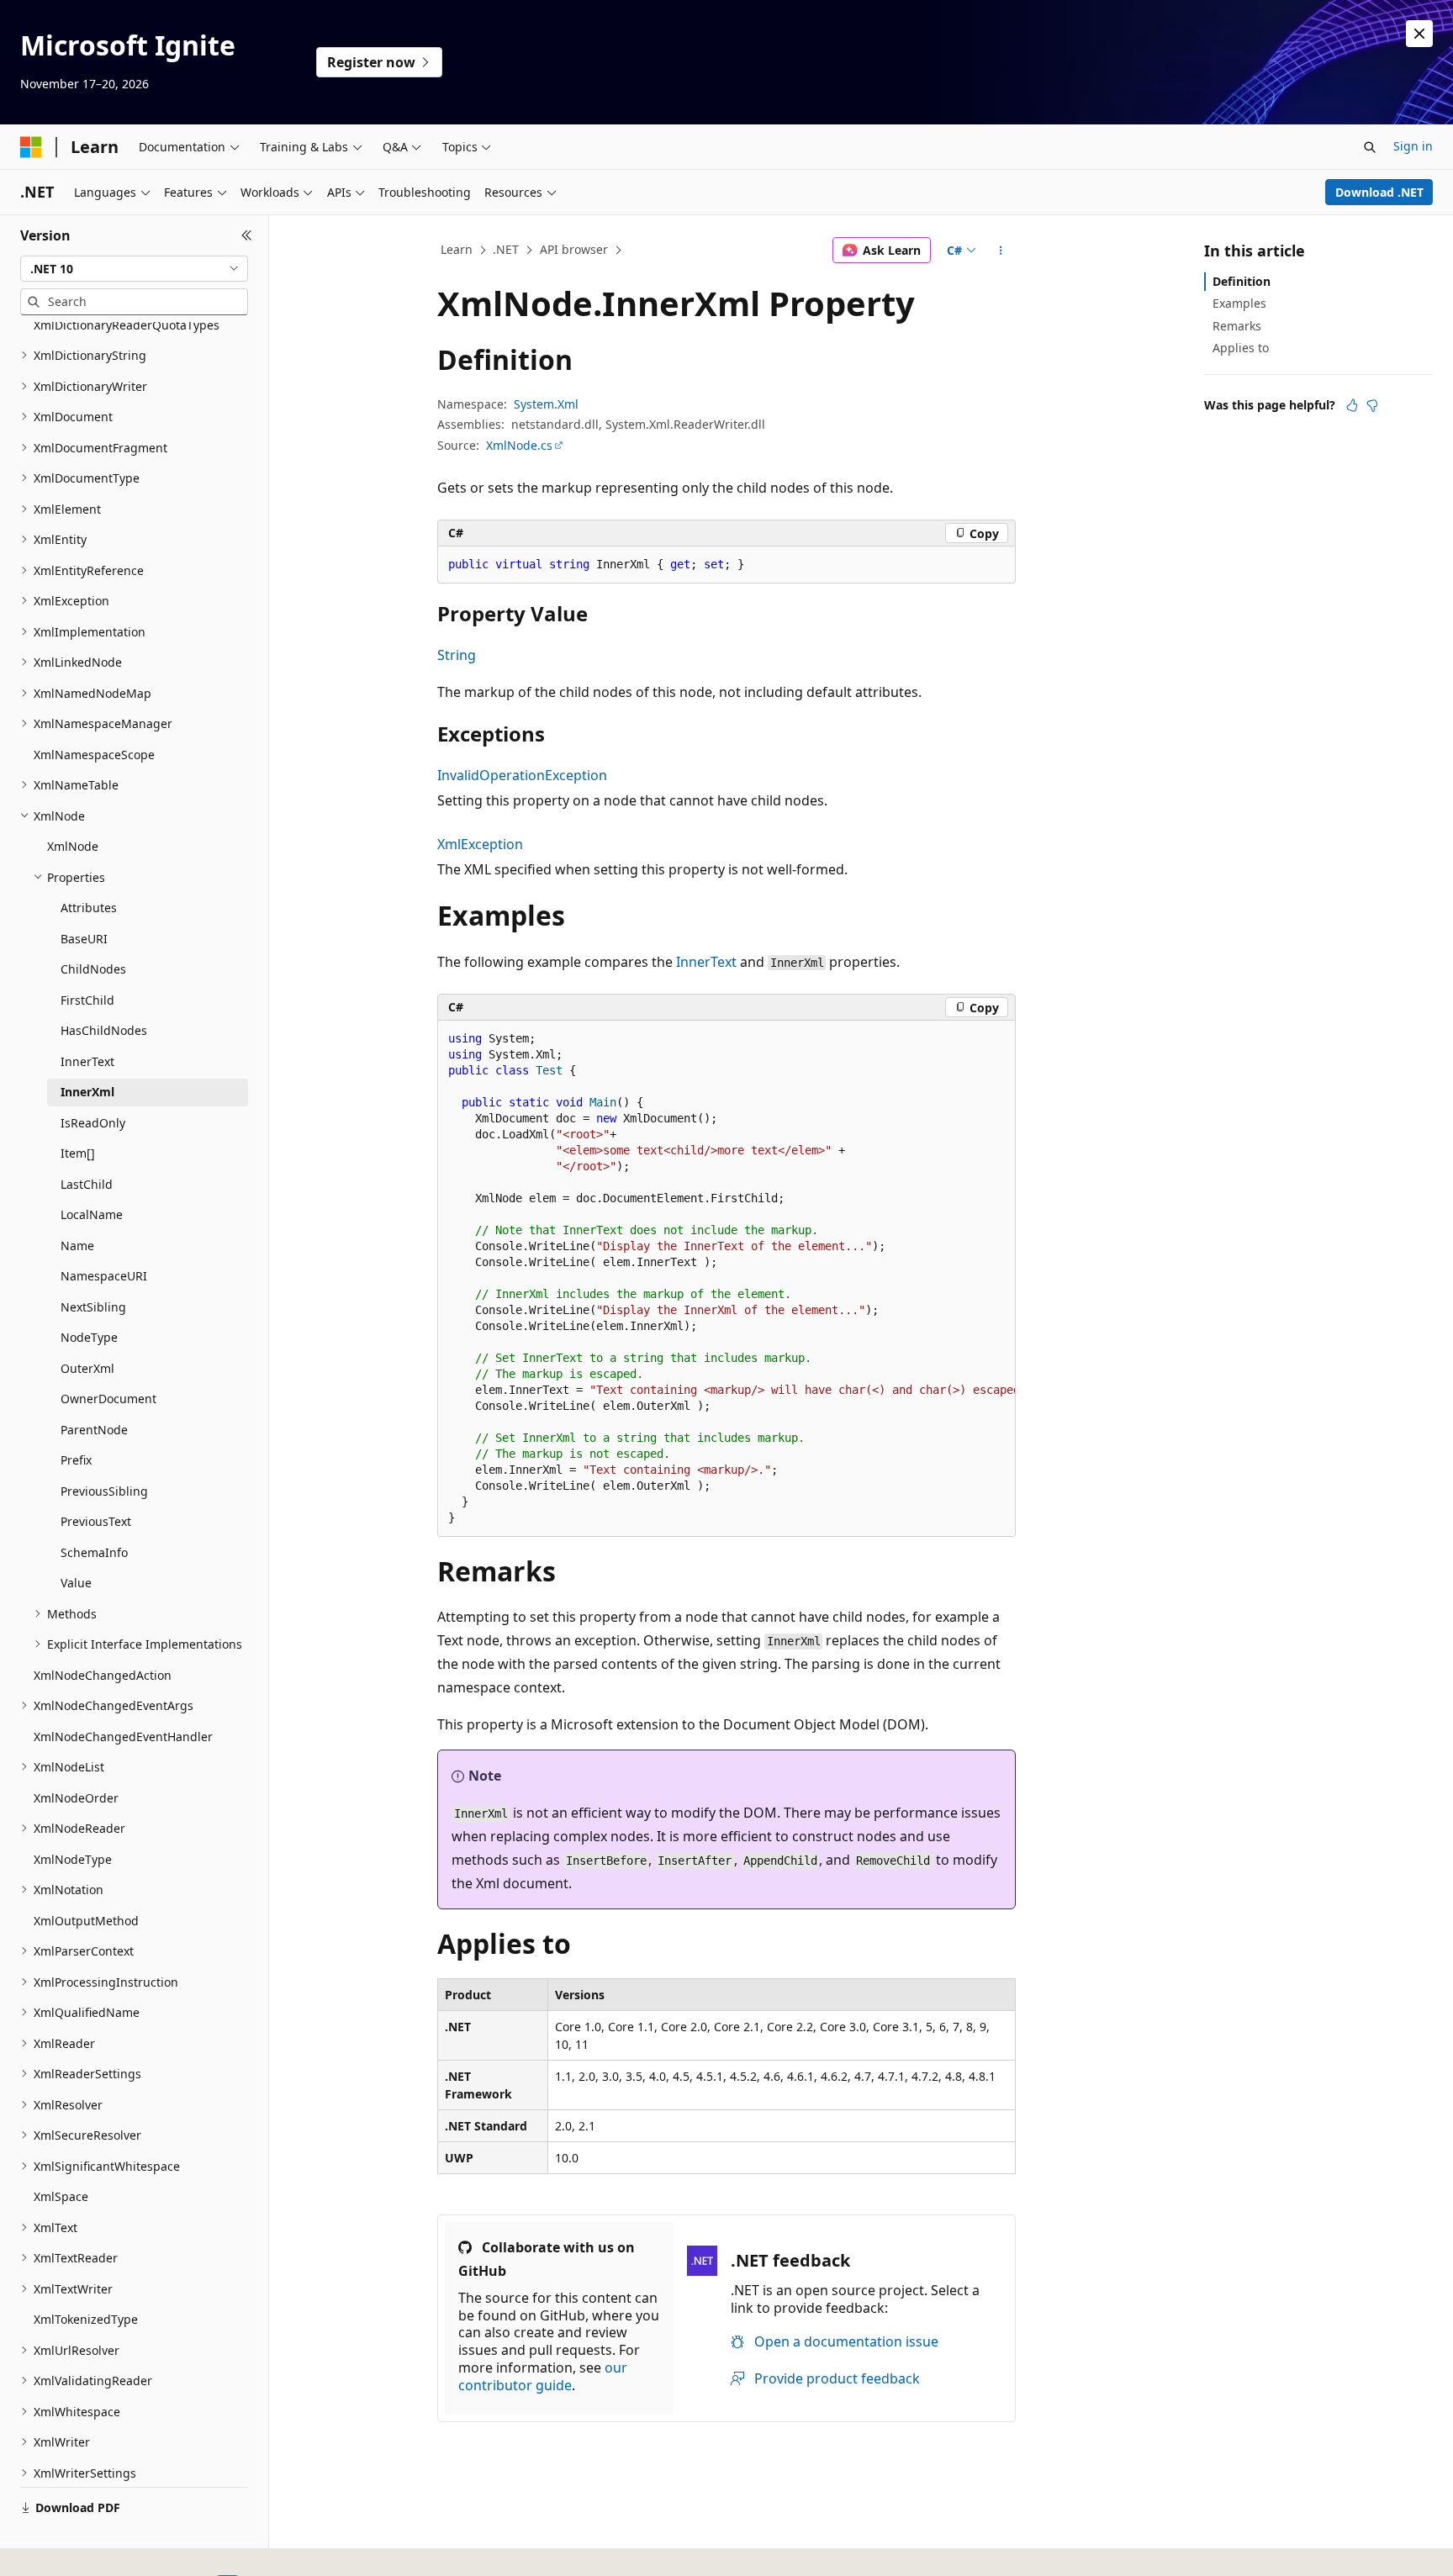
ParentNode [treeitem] (94, 1430)
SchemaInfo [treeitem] (94, 1552)
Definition (1242, 281)
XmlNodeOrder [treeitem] (76, 1798)
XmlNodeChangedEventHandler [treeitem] (123, 1737)
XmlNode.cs (519, 445)
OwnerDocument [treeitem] (108, 1399)
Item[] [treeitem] (78, 1153)
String (457, 655)
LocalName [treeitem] (92, 1214)
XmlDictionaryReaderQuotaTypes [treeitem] (127, 325)
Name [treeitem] (77, 1246)
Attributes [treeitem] (89, 908)
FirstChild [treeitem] (87, 1000)
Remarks (1237, 326)
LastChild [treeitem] (87, 1184)
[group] (726, 1279)
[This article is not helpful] (1372, 405)
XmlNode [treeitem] (73, 846)
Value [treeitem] (76, 1583)
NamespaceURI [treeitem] (104, 1276)
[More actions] (1001, 251)
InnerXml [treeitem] (87, 1092)
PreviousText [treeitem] (96, 1521)
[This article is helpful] (1352, 405)
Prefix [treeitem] (76, 1460)
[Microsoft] (31, 147)
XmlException (480, 844)
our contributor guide (543, 2376)
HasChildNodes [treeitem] (104, 1030)
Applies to (1241, 348)
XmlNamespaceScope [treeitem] (94, 755)
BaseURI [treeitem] (84, 939)
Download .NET (1379, 192)
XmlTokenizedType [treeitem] (86, 2319)
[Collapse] (247, 235)
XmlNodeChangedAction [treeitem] (103, 1675)
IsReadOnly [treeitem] (93, 1123)
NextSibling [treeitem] (93, 1307)
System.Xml (546, 404)
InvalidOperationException (522, 775)
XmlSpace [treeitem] (61, 2196)
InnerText (706, 962)
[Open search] (1370, 147)
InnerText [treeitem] (87, 1061)
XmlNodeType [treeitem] (73, 1859)
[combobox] (134, 269)
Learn (457, 249)
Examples (1239, 303)
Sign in (1413, 146)
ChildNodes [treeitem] (93, 969)
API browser (574, 249)
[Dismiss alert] (1419, 34)
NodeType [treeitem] (89, 1337)
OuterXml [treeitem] (87, 1368)
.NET (506, 249)
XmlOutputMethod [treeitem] (86, 1921)
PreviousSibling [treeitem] (104, 1491)
